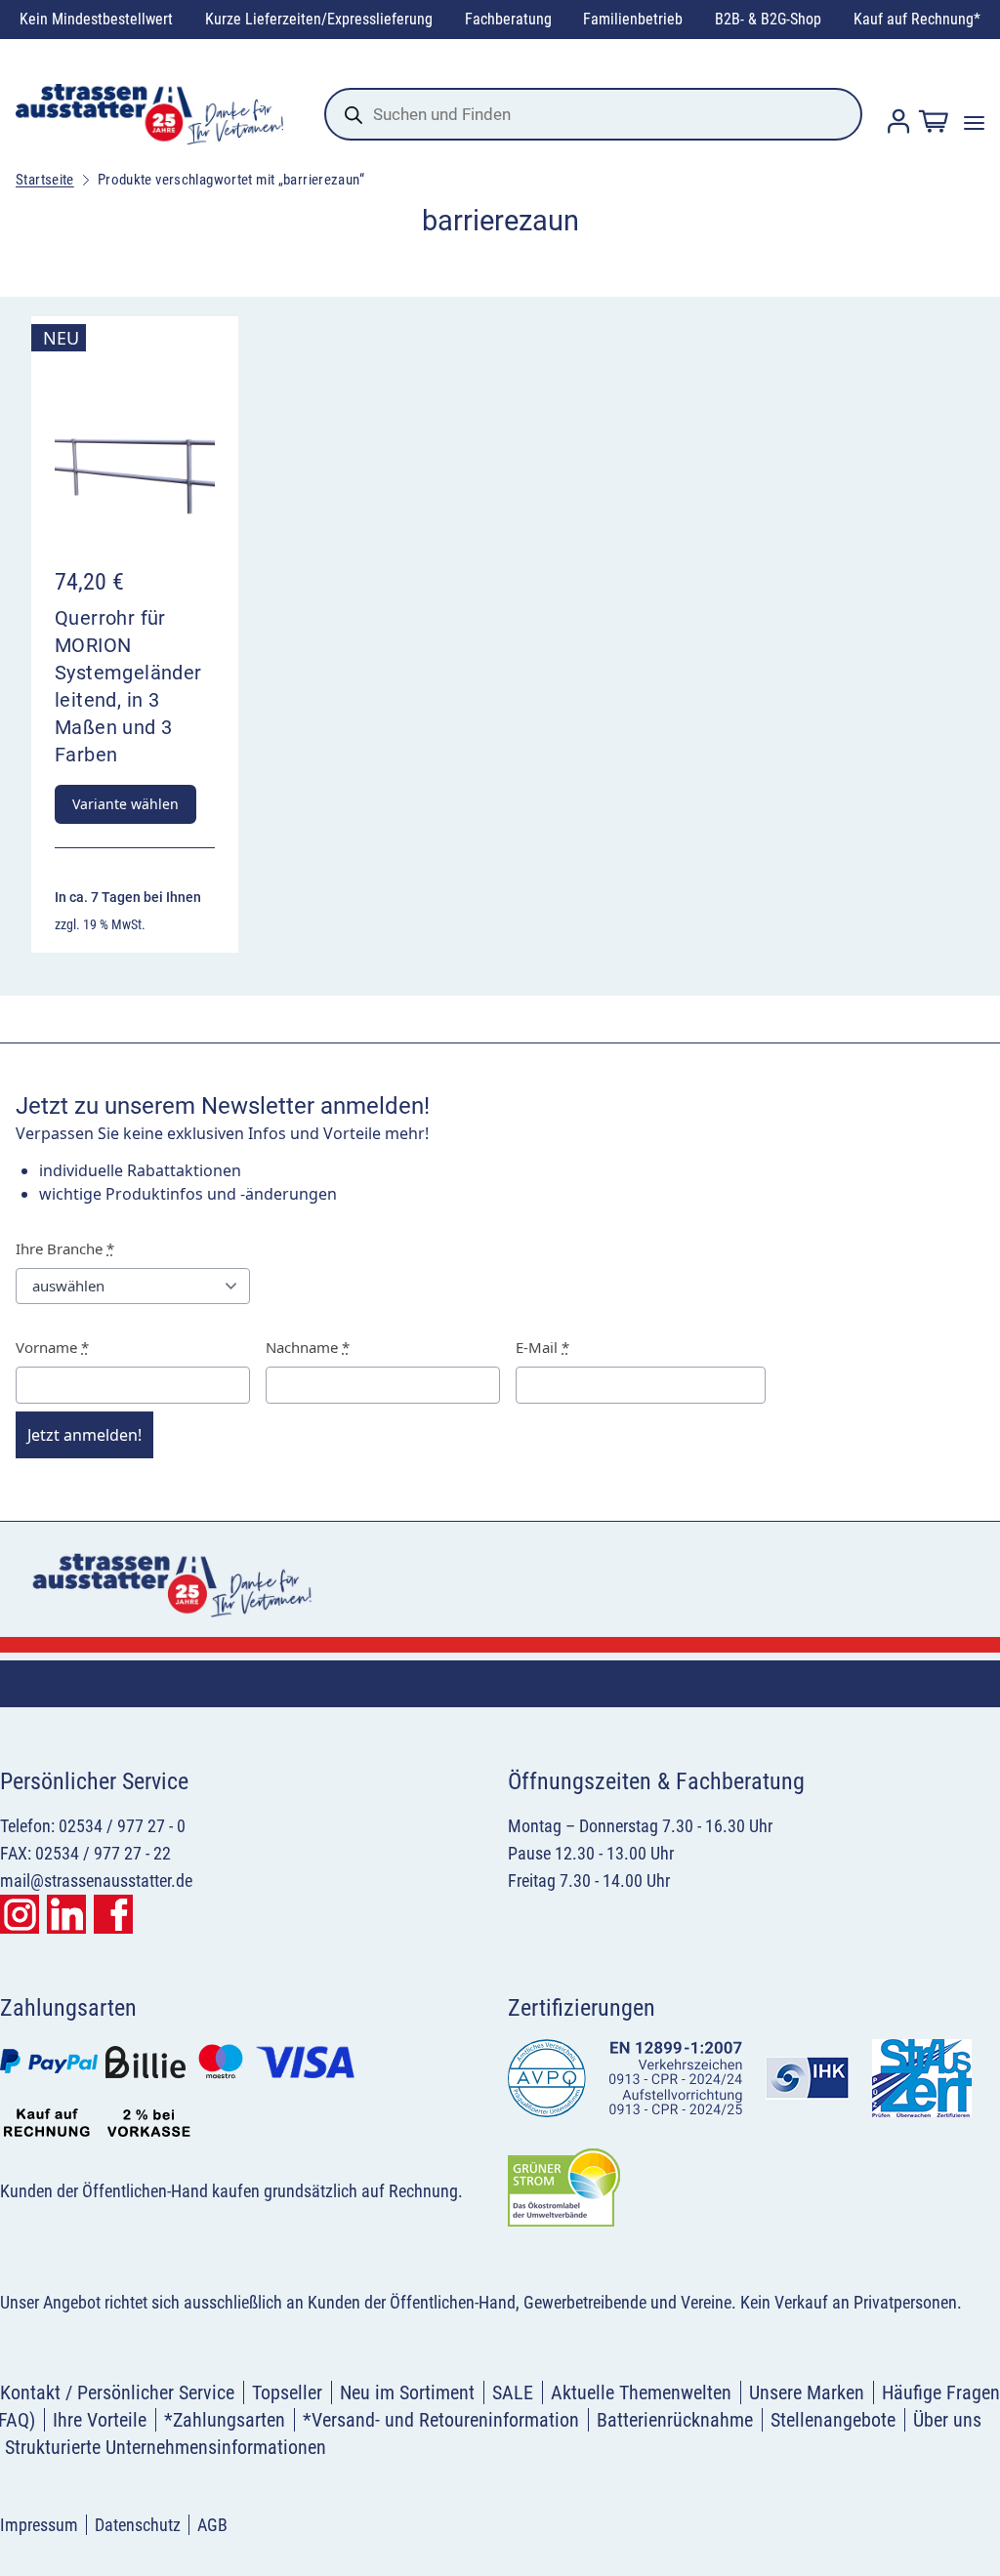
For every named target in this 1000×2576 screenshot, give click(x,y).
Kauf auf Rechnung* (917, 19)
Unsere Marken (807, 2392)
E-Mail (542, 1347)
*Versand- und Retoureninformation (441, 2420)
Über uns (947, 2420)
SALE (513, 2392)
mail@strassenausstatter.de (96, 1881)
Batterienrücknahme (675, 2420)
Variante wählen (125, 804)
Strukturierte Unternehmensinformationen (166, 2447)
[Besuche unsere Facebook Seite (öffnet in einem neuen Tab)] (113, 1914)
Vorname (52, 1347)
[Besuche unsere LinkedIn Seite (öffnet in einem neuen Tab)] (66, 1914)
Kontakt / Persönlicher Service (117, 2392)
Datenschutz (138, 2525)
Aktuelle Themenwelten (641, 2392)
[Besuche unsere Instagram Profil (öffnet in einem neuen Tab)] (20, 1914)
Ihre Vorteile (100, 2420)
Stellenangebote (833, 2420)
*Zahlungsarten (225, 2420)
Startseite (45, 180)
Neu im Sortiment (407, 2392)
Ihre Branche (65, 1248)
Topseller (287, 2392)
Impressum (39, 2525)
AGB (212, 2525)
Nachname (308, 1347)
